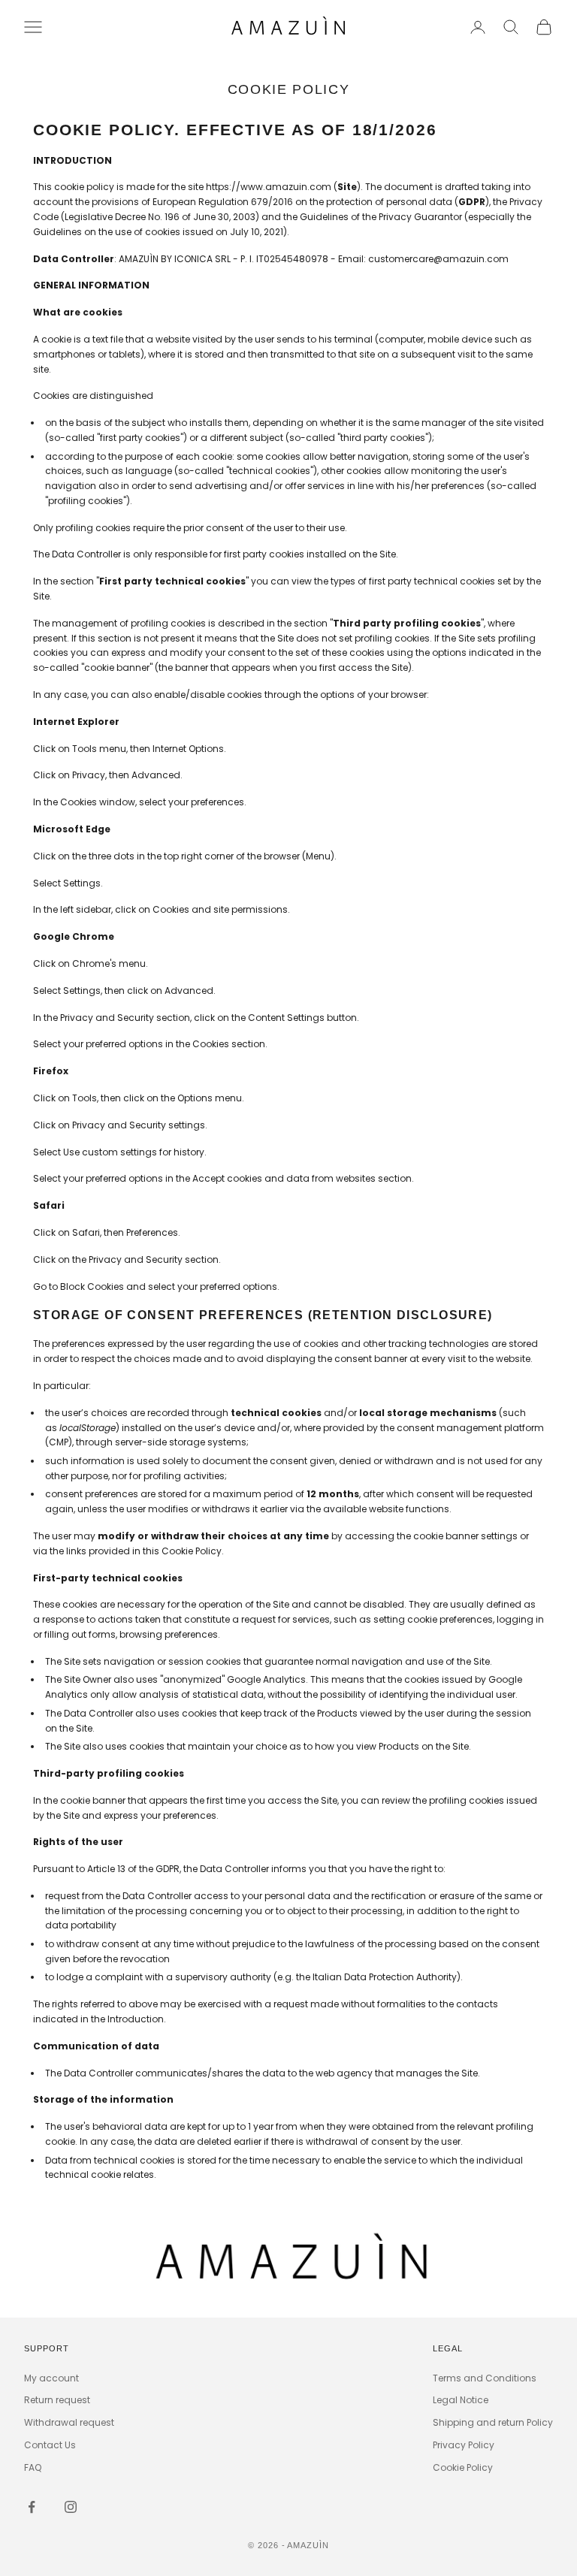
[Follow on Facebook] (32, 2507)
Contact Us (50, 2445)
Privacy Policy (464, 2445)
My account (51, 2378)
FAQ (33, 2467)
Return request (57, 2400)
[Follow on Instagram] (71, 2507)
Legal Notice (461, 2400)
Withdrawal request (69, 2422)
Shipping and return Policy (493, 2422)
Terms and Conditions (485, 2378)
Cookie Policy (463, 2467)
